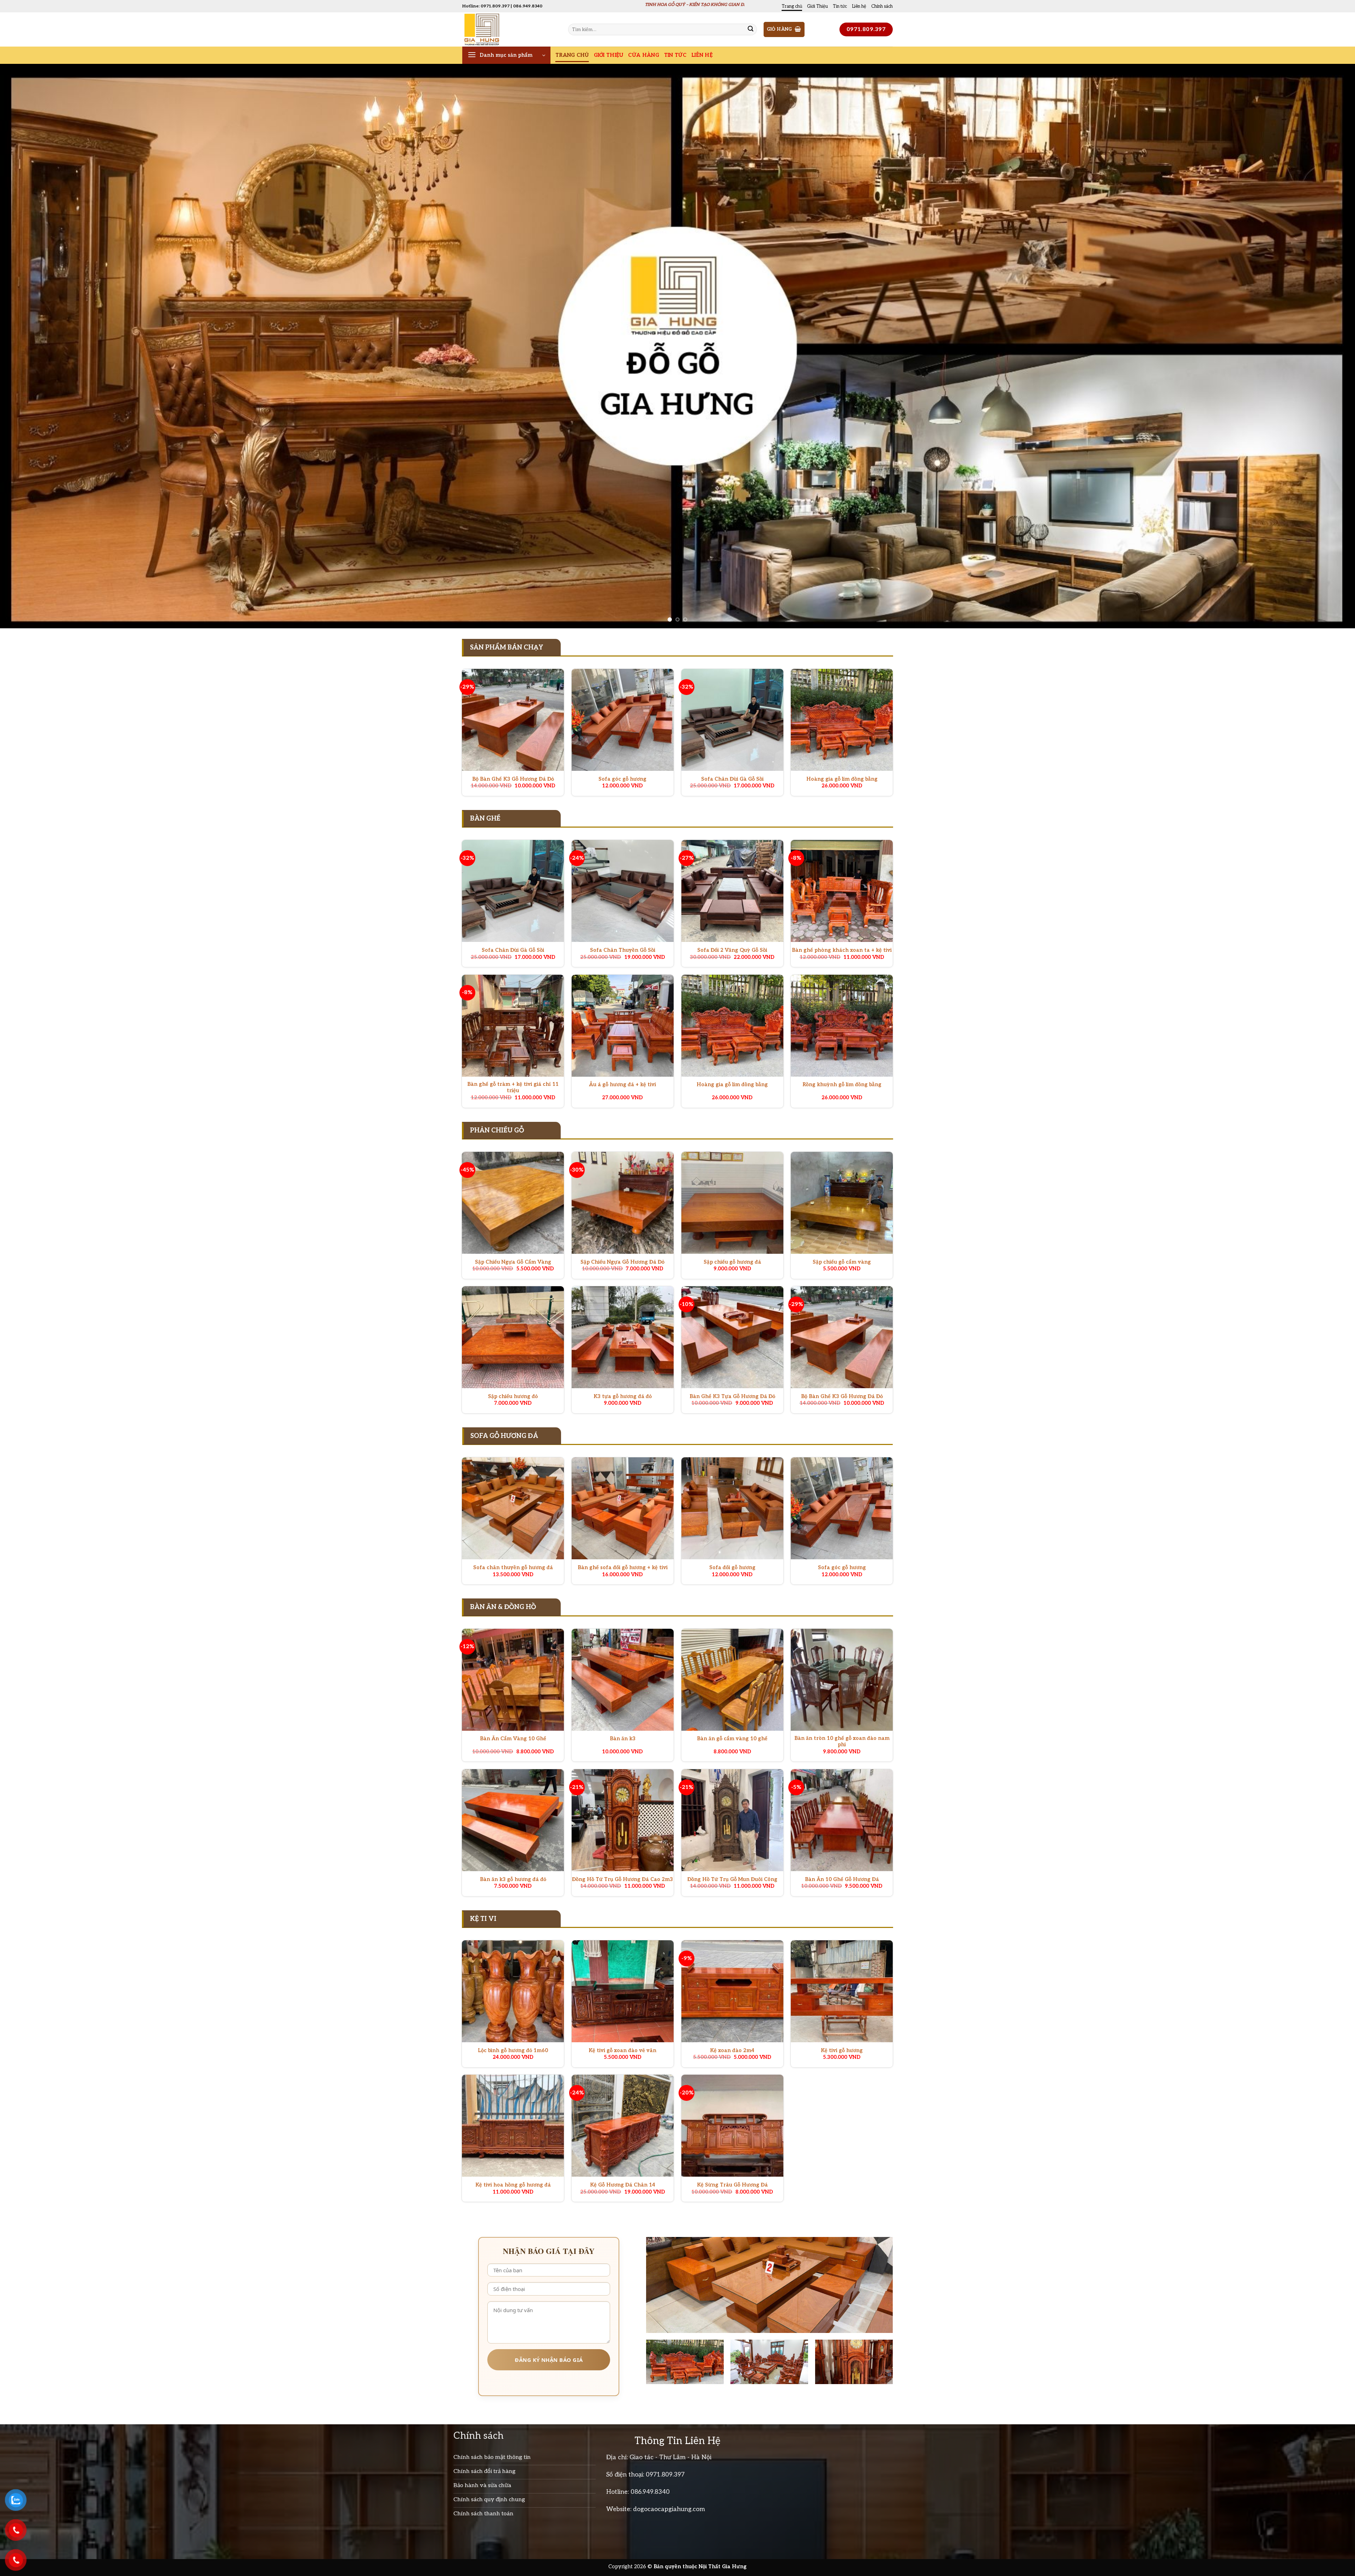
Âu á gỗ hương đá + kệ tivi (622, 1085)
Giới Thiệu (817, 6)
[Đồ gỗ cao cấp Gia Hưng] (510, 29)
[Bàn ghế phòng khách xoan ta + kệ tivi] (842, 891)
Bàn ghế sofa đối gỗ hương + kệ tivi (623, 1568)
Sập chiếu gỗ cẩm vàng (842, 1262)
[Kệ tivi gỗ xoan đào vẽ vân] (623, 1991)
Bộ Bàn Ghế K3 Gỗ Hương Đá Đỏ (513, 779)
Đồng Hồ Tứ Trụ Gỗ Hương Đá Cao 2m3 (622, 1879)
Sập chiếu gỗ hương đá (732, 1262)
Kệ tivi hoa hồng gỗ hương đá (513, 2185)
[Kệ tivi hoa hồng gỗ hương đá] (513, 2126)
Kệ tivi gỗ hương (842, 2051)
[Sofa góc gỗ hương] (623, 720)
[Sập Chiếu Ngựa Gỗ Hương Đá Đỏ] (623, 1203)
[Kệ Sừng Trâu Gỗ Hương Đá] (732, 2126)
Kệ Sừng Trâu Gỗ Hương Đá (732, 2185)
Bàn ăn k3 (623, 1739)
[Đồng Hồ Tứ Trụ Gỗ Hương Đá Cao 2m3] (623, 1820)
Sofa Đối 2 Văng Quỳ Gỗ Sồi (732, 950)
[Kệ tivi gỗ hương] (842, 1991)
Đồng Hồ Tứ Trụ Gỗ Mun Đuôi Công (732, 1879)
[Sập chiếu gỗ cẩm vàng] (842, 1203)
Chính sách (882, 6)
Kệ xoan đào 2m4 (732, 2051)
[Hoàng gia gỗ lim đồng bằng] (842, 720)
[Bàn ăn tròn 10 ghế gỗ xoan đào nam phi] (842, 1680)
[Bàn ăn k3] (623, 1680)
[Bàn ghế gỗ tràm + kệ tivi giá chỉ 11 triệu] (513, 1026)
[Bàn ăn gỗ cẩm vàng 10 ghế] (732, 1680)
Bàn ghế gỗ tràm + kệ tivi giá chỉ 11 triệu (513, 1088)
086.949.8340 (650, 2492)
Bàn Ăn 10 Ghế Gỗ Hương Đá (842, 1879)
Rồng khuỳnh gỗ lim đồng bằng (842, 1085)
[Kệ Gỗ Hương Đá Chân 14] (623, 2126)
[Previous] (36, 346)
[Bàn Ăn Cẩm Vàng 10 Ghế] (513, 1680)
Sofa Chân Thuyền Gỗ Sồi (623, 950)
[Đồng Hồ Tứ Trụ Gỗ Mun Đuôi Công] (732, 1820)
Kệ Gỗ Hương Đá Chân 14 (623, 2185)
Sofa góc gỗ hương (622, 779)
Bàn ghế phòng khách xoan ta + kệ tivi (842, 950)
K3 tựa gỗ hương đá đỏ (623, 1396)
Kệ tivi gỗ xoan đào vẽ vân (622, 2051)
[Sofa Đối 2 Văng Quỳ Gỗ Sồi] (732, 891)
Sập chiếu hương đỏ (513, 1396)
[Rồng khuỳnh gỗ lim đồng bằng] (842, 1026)
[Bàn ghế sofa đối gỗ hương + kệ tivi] (623, 1508)
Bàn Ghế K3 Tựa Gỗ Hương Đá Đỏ (732, 1396)
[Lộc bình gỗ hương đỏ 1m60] (513, 1991)
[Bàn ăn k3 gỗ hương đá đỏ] (513, 1820)
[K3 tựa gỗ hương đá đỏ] (623, 1337)
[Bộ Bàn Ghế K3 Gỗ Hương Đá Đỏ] (513, 720)
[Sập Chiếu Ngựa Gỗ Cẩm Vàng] (513, 1203)
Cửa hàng (643, 55)
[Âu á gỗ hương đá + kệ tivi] (623, 1026)
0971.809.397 (665, 2475)
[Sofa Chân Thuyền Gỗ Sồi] (623, 891)
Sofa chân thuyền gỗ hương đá (513, 1568)
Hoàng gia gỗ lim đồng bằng (842, 779)
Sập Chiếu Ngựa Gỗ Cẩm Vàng (513, 1262)
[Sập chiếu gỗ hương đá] (732, 1203)
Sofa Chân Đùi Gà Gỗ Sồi (732, 779)
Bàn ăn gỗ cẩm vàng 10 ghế (732, 1739)
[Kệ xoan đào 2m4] (732, 1991)
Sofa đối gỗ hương (732, 1568)
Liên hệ (859, 6)
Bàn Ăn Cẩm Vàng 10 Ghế (513, 1739)
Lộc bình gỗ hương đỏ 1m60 (513, 2051)
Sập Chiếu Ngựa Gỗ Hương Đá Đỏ (622, 1262)
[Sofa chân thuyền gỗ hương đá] (513, 1508)
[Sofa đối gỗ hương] (732, 1508)
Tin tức (840, 6)
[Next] (1319, 346)
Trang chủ (792, 6)
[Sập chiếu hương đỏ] (513, 1337)
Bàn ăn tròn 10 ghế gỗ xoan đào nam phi (842, 1742)
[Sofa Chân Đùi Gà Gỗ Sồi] (732, 720)
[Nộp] (751, 30)
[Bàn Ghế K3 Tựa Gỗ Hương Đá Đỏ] (732, 1337)
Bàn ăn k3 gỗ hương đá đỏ (513, 1879)
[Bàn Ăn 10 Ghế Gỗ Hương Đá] (842, 1820)
